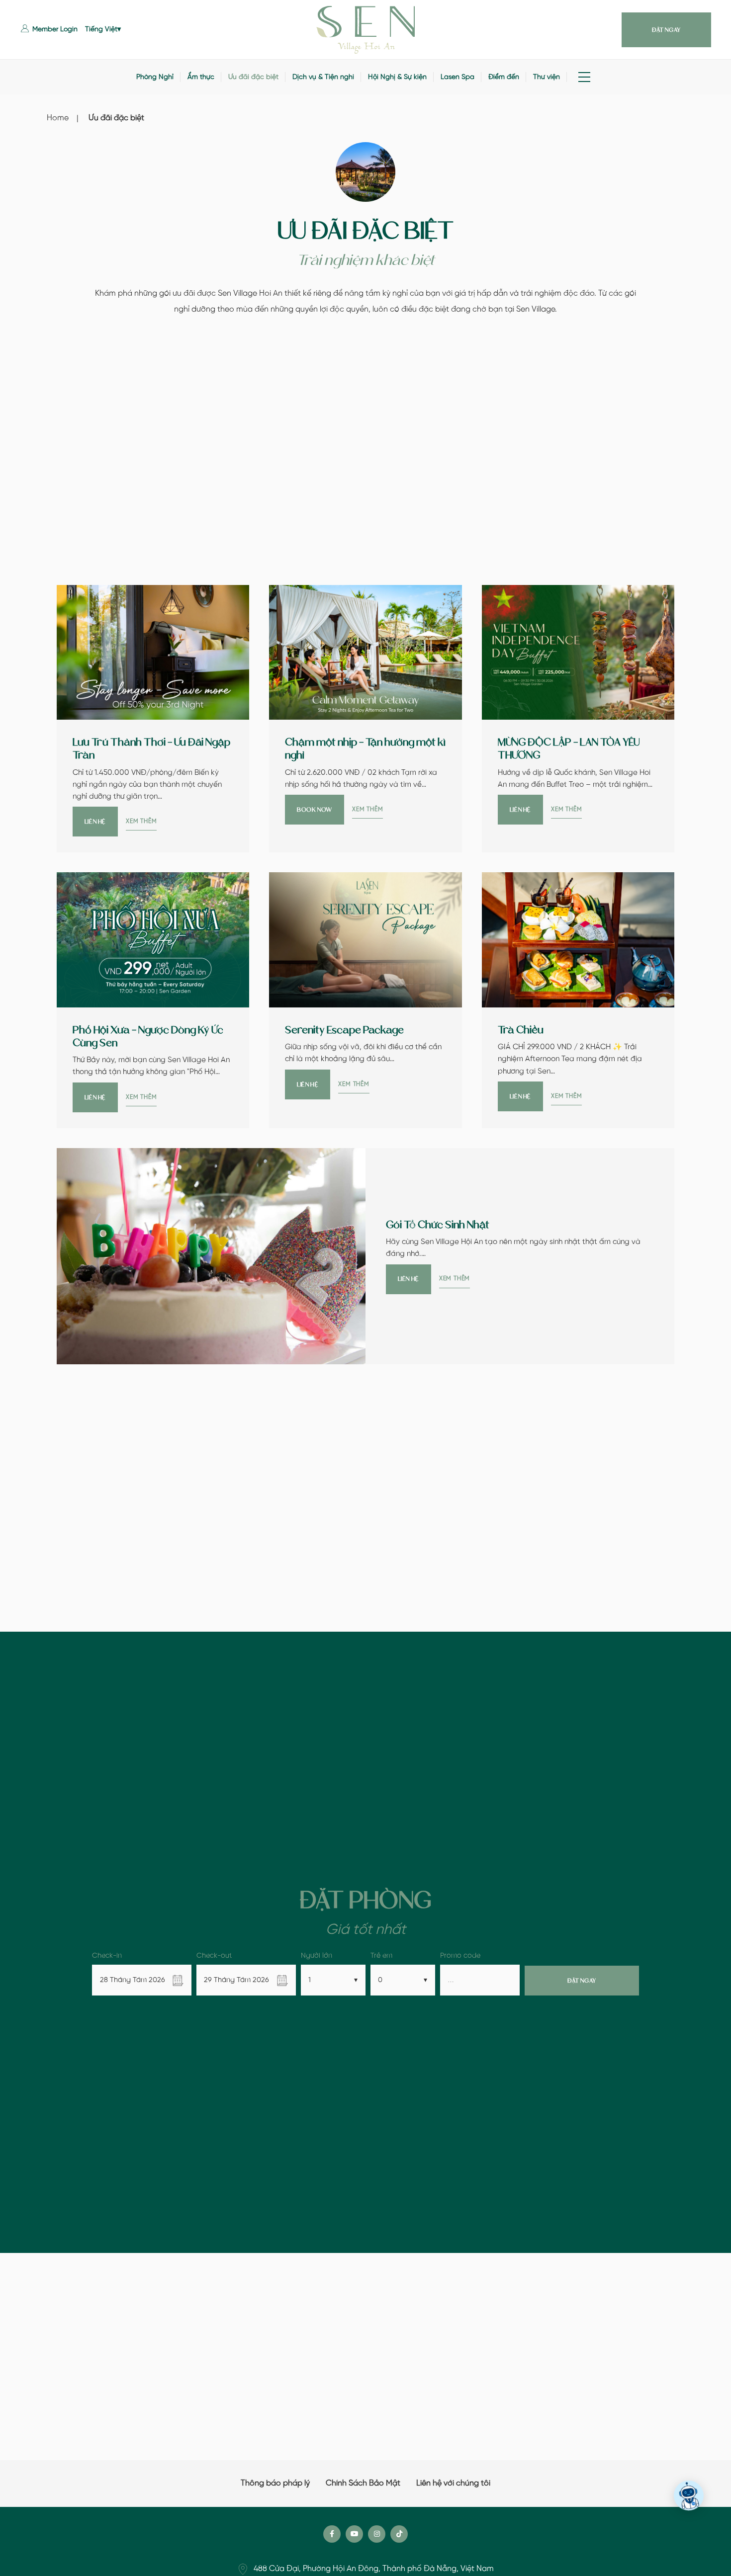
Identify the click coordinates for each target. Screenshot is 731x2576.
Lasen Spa (457, 77)
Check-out (214, 1956)
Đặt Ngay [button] (666, 30)
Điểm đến (504, 77)
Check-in (107, 1956)
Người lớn (317, 1956)
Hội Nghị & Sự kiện (397, 77)
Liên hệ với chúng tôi (453, 2483)
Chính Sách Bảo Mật (363, 2483)
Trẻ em (381, 1956)
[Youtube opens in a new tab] (354, 2534)
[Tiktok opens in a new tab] (399, 2534)
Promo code (460, 1956)
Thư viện (547, 77)
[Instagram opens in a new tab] (377, 2534)
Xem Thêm (141, 821)
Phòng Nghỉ (155, 77)
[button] (49, 30)
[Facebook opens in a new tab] (332, 2534)
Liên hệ (95, 822)
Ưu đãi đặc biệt (253, 77)
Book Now (315, 810)
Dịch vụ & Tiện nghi (323, 77)
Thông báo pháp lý (275, 2483)
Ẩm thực (201, 77)
